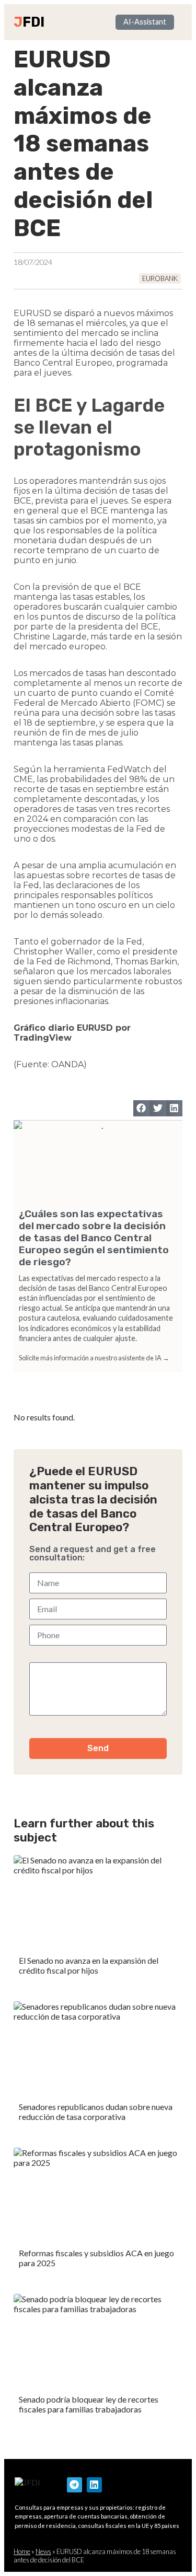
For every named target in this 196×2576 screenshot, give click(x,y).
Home (22, 2551)
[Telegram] (74, 2485)
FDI (33, 22)
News (43, 2551)
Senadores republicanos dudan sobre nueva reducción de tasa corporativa (96, 2112)
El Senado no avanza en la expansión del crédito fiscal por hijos (89, 1965)
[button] (142, 1109)
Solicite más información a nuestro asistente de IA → (94, 1358)
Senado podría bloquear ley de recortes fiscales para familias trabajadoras (89, 2404)
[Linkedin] (94, 2485)
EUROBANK (160, 278)
